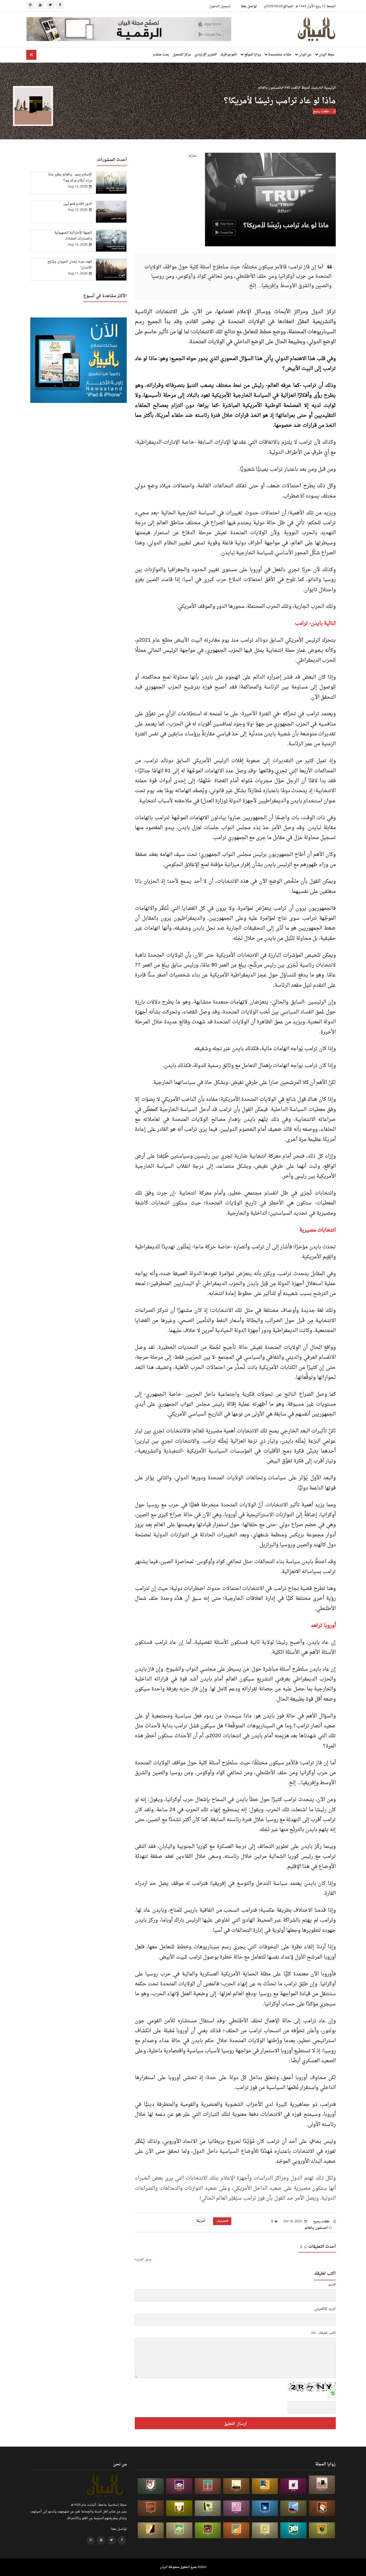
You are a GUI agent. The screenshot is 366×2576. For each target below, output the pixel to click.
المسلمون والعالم (270, 88)
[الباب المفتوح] (208, 2508)
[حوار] (208, 2530)
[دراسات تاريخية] (151, 2508)
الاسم (332, 2285)
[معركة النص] (179, 2530)
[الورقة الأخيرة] (322, 2508)
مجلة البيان (326, 55)
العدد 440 (291, 88)
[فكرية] (322, 2530)
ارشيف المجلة (311, 88)
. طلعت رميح (322, 111)
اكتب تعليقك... (326, 2333)
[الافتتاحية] (151, 2486)
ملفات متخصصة (279, 55)
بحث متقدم (161, 55)
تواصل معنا (249, 6)
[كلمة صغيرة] (179, 2486)
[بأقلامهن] (151, 2530)
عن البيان (305, 55)
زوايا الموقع (252, 55)
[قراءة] (179, 2508)
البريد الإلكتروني (325, 2309)
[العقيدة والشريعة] (208, 2486)
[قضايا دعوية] (236, 2486)
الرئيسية (329, 88)
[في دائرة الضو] (265, 2508)
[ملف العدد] (293, 2486)
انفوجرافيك (229, 55)
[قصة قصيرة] (236, 2530)
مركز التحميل (182, 55)
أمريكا (201, 2221)
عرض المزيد (144, 2260)
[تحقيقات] (265, 2530)
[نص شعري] (236, 2508)
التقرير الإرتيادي (206, 55)
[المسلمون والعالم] (322, 2485)
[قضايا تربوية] (265, 2486)
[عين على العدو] (293, 2530)
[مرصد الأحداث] (293, 2508)
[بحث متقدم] (31, 55)
